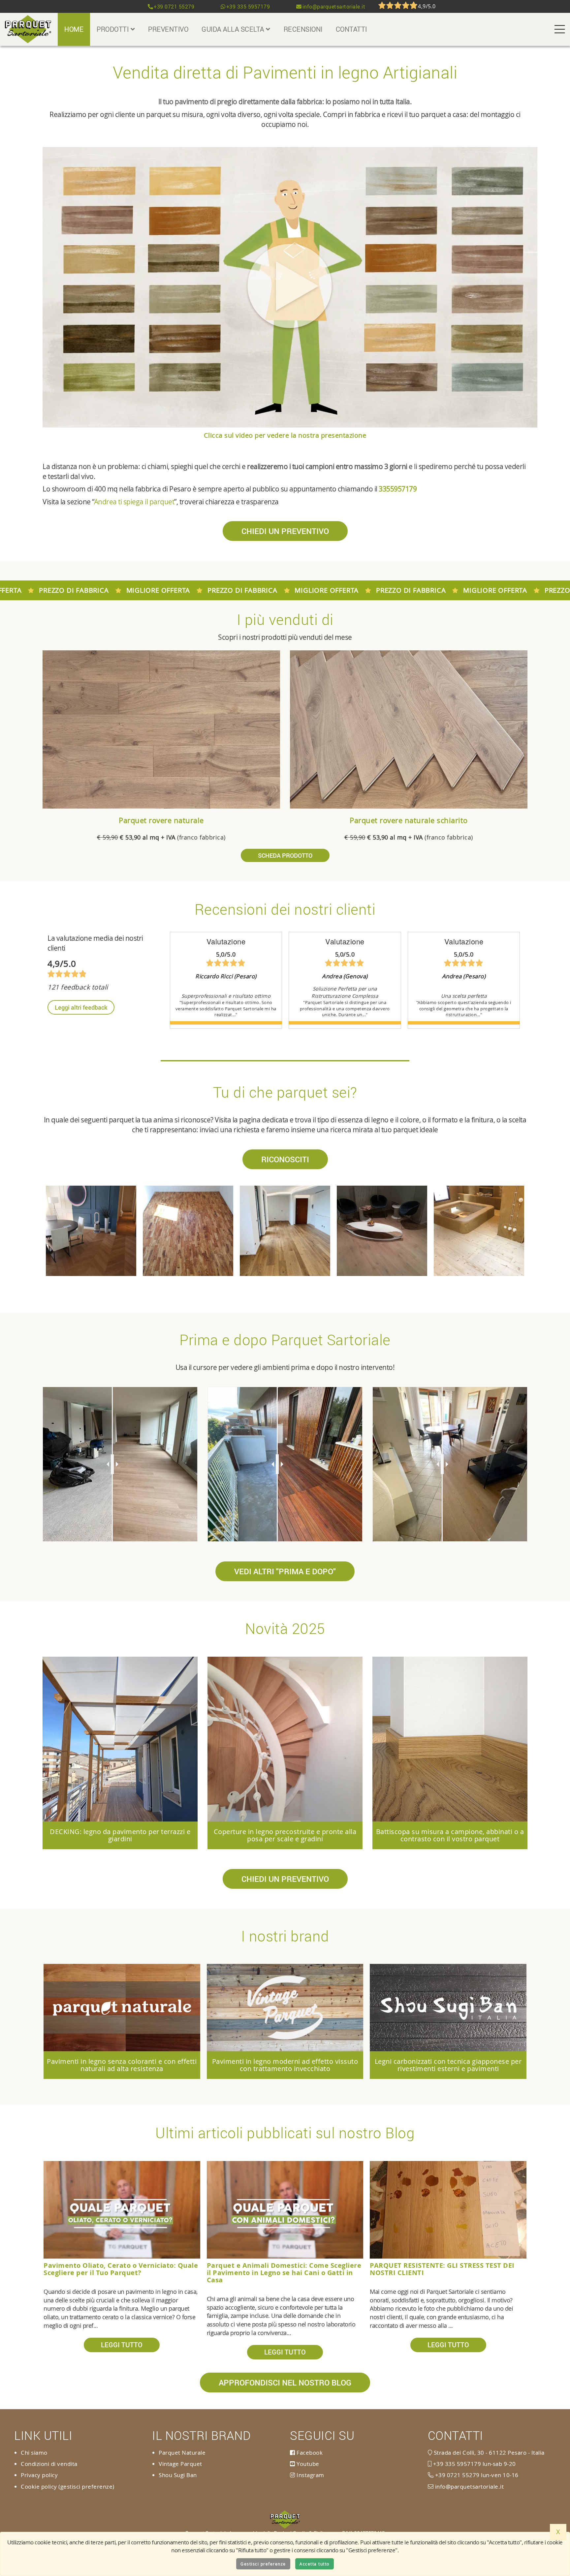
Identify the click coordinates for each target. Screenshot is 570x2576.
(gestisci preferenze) (86, 2487)
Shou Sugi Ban (178, 2475)
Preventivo (168, 29)
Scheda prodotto (285, 855)
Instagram (310, 2475)
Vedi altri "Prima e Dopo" (285, 1571)
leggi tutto (122, 2345)
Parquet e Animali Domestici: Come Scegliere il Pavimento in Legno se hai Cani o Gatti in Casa (284, 2273)
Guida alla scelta (234, 29)
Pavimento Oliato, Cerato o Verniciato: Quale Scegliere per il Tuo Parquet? (121, 2269)
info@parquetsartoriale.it (334, 7)
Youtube (307, 2464)
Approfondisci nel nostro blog (285, 2383)
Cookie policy (39, 2487)
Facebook (309, 2453)
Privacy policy (39, 2475)
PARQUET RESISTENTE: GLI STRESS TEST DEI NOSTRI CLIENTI (442, 2269)
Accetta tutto (315, 2564)
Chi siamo (34, 2453)
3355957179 (398, 489)
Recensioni (303, 29)
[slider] (112, 1464)
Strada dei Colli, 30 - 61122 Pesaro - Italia (488, 2453)
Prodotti (114, 29)
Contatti (351, 29)
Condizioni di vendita (49, 2464)
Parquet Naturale (182, 2453)
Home (74, 29)
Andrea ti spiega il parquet (134, 502)
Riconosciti (285, 1159)
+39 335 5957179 (248, 7)
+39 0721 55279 (174, 7)
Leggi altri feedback (81, 1007)
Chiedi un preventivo (285, 531)
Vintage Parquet (180, 2464)
